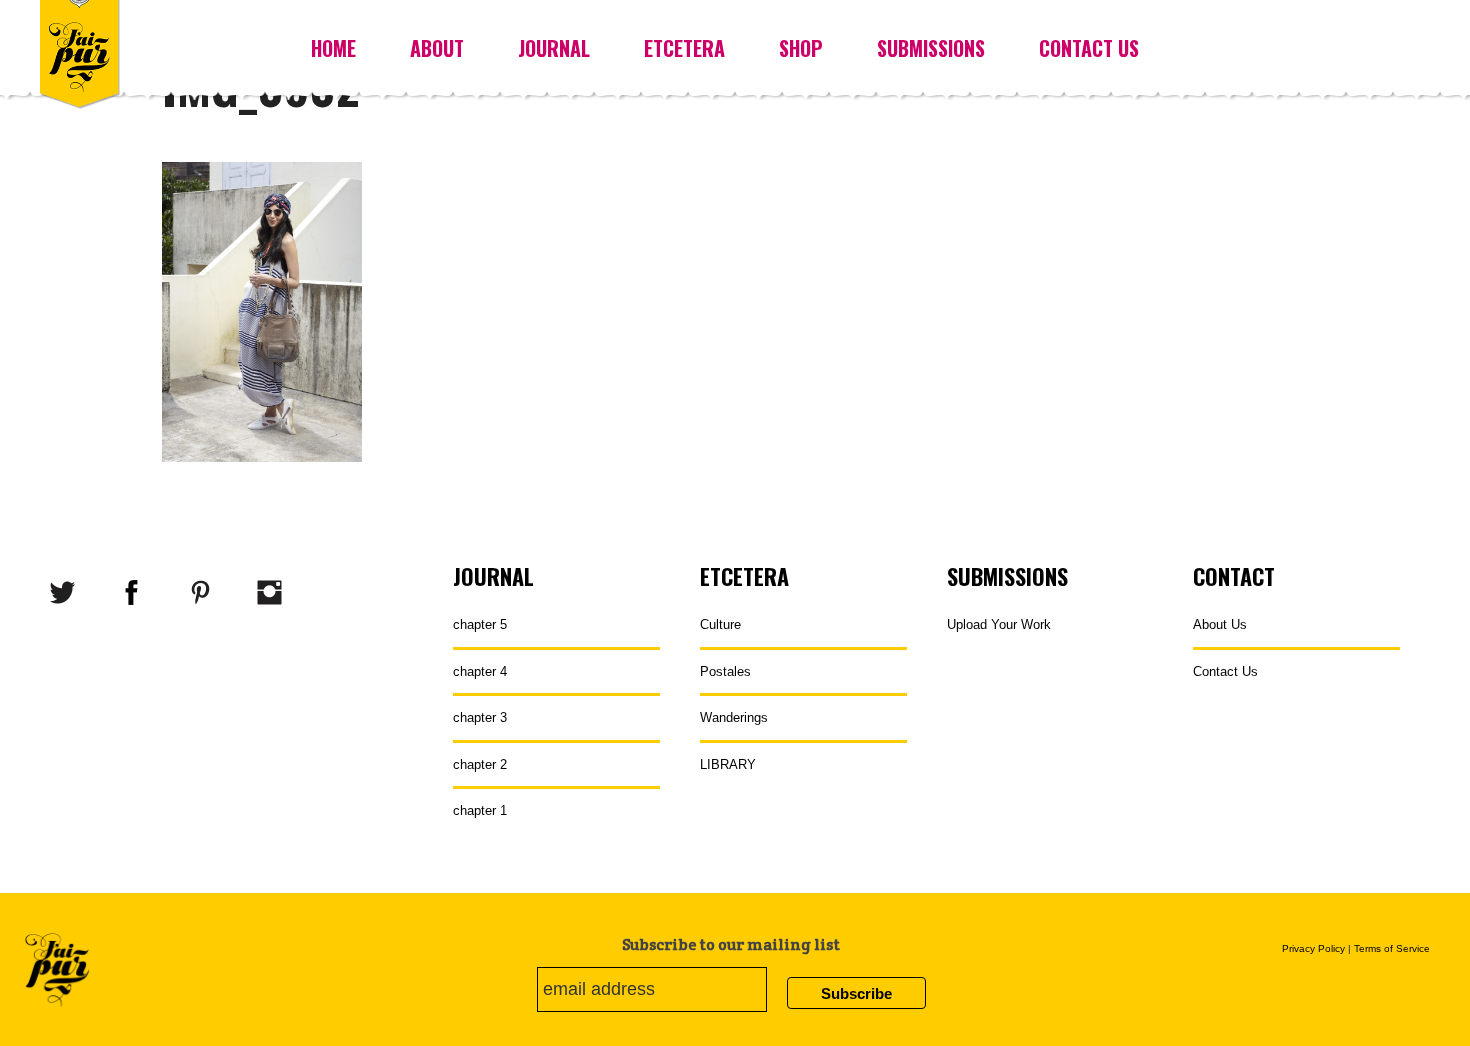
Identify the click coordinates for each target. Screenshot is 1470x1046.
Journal (554, 48)
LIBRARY (728, 764)
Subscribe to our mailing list (731, 944)
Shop (801, 48)
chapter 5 (480, 624)
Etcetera (684, 48)
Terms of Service (1392, 948)
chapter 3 (480, 717)
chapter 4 (480, 671)
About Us (1220, 624)
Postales (725, 671)
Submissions (931, 48)
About (437, 48)
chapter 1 (480, 810)
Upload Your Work (999, 624)
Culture (720, 624)
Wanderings (734, 717)
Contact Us (1089, 48)
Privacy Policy (1313, 948)
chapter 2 (480, 764)
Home (333, 48)
